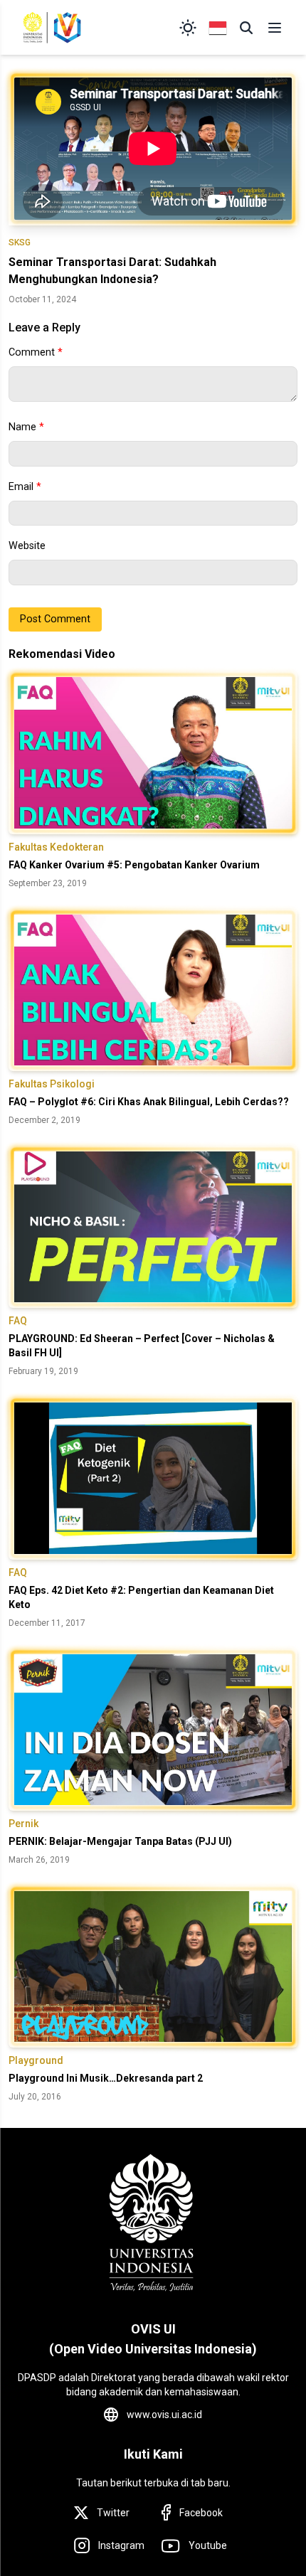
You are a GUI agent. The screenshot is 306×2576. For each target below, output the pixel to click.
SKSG (20, 243)
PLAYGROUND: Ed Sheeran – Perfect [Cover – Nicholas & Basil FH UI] (142, 1346)
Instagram (121, 2545)
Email (25, 487)
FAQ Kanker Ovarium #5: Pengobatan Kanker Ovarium (134, 865)
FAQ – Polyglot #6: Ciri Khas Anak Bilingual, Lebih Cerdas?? (149, 1102)
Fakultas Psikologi (52, 1084)
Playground (36, 2060)
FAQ (18, 1321)
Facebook (201, 2513)
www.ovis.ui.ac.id (164, 2415)
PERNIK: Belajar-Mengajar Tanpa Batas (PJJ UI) (120, 1841)
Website (27, 546)
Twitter (113, 2513)
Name (26, 427)
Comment (36, 352)
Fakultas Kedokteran (56, 847)
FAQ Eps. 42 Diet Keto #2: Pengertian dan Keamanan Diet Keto (141, 1597)
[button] (246, 28)
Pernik (23, 1824)
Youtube (208, 2545)
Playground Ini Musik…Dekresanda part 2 (106, 2078)
